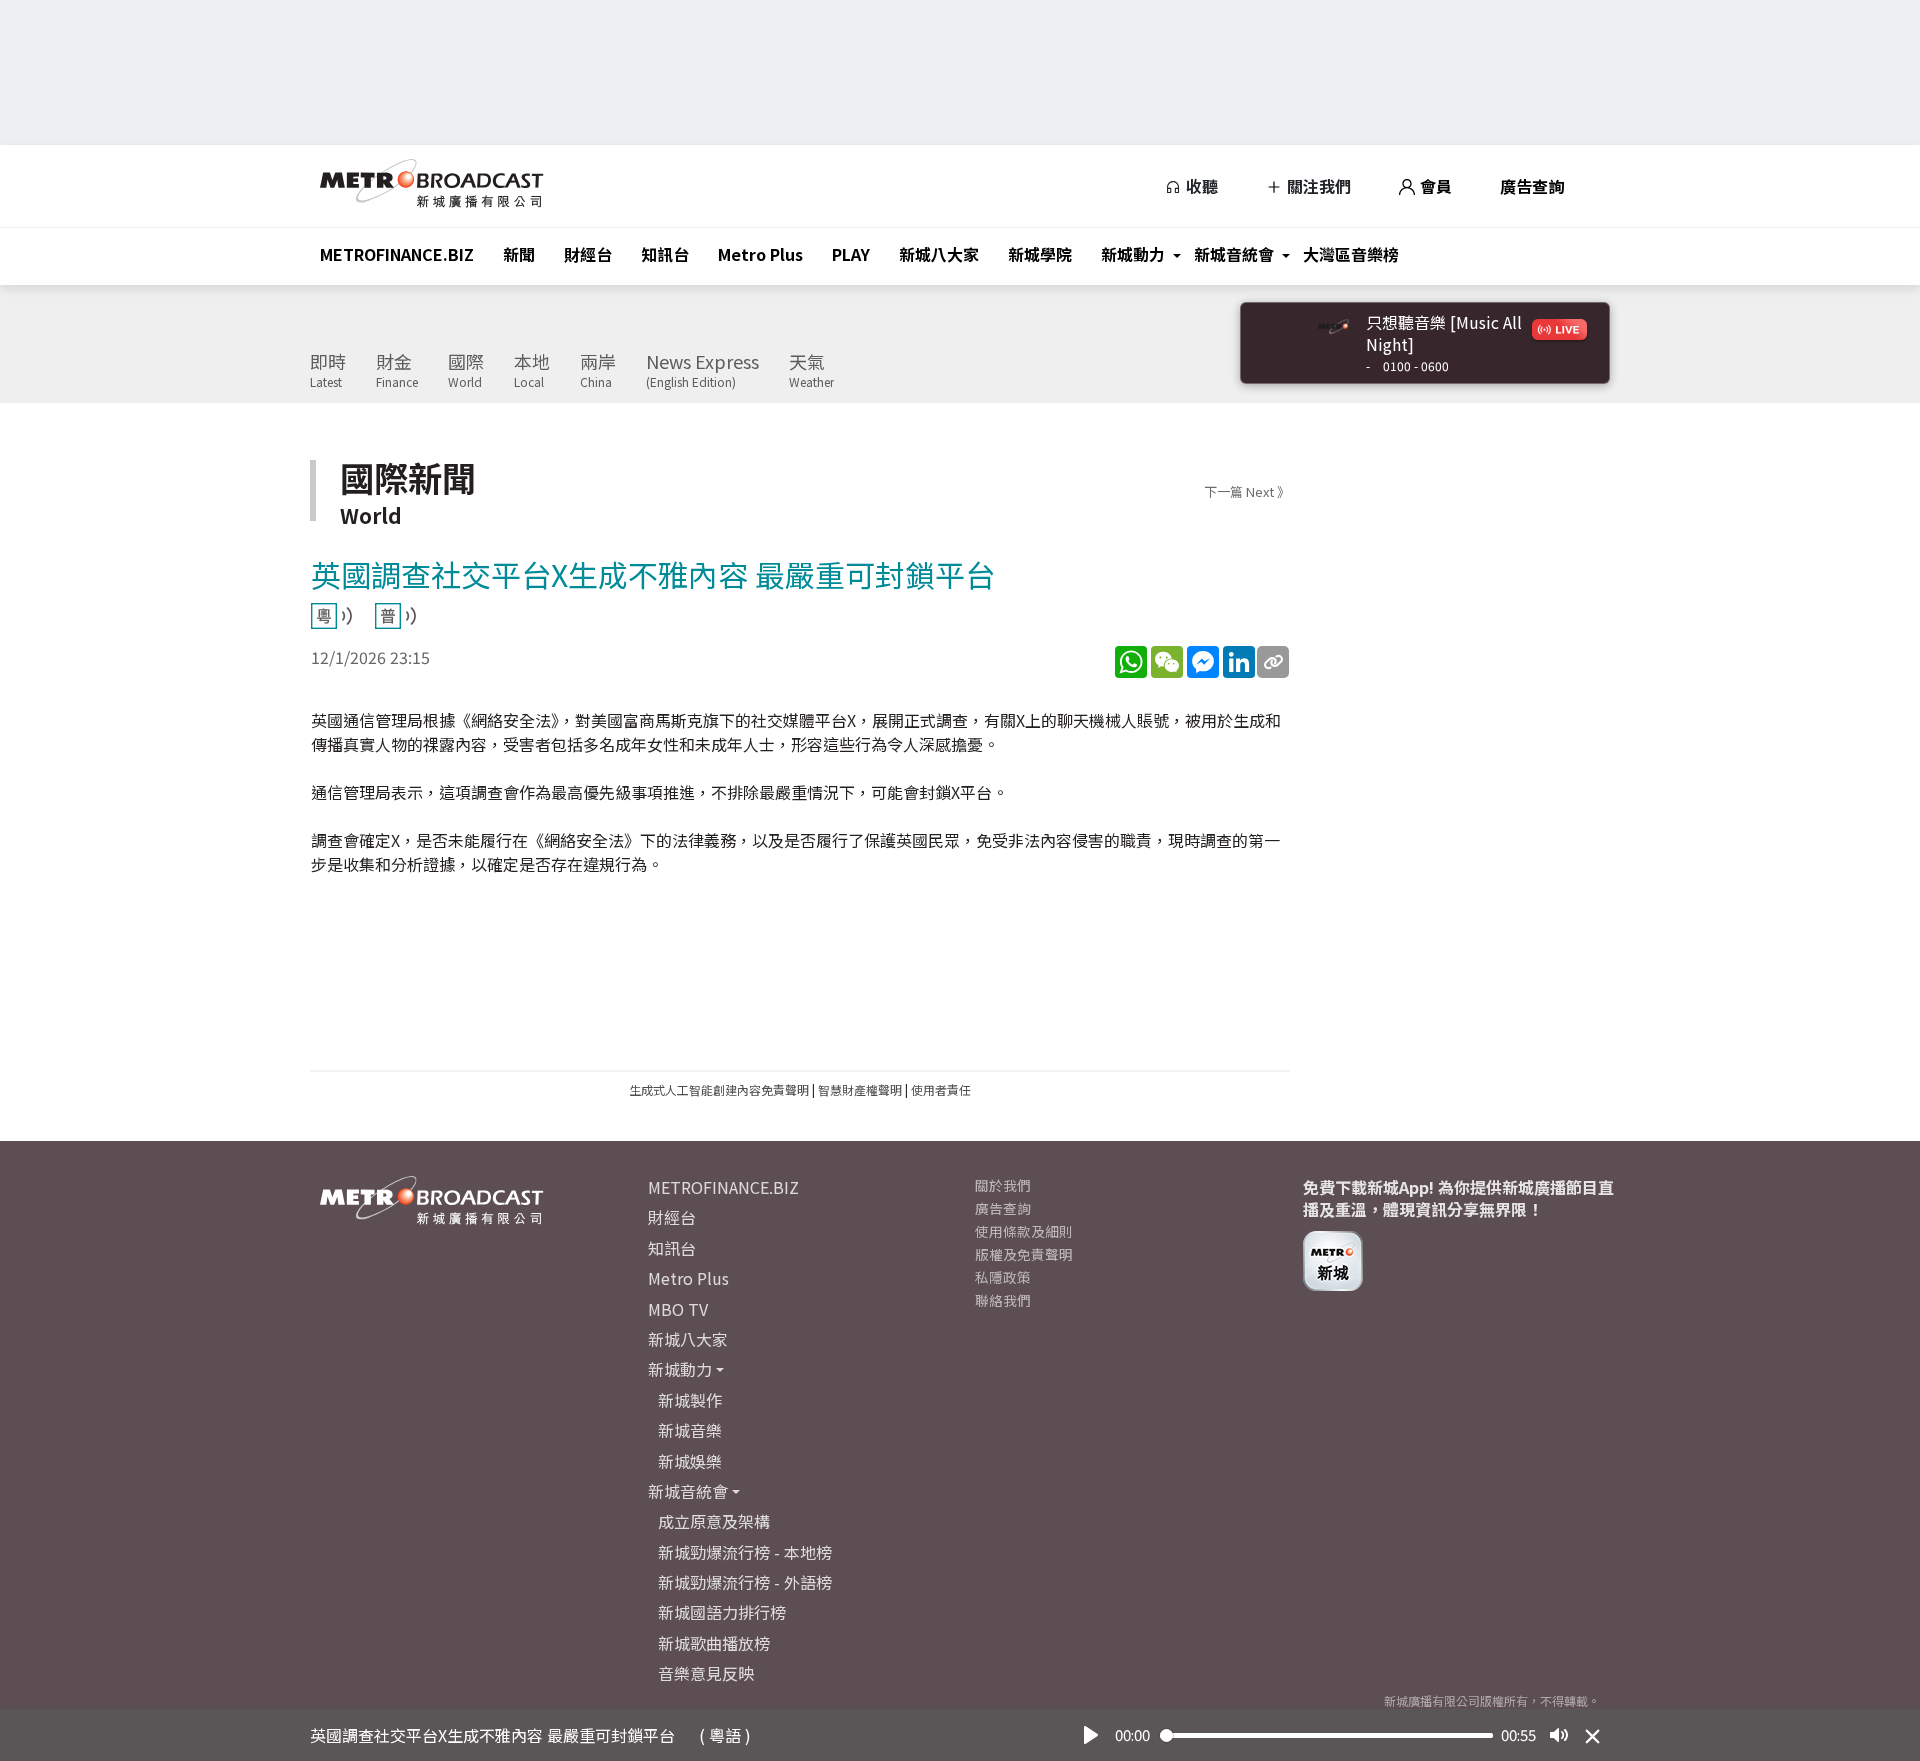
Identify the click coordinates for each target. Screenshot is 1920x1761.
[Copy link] (1273, 662)
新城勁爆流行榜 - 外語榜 (745, 1582)
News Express (702, 371)
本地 (532, 371)
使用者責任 (941, 1089)
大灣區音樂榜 (1351, 254)
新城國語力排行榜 (722, 1612)
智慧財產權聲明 (860, 1089)
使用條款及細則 (1024, 1231)
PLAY (851, 254)
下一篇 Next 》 (1247, 491)
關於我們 (1003, 1185)
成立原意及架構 (714, 1521)
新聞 (519, 254)
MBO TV (678, 1309)
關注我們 (1317, 186)
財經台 (588, 254)
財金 (397, 371)
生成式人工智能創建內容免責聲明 (719, 1089)
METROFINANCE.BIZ (397, 254)
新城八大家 (939, 254)
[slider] (1327, 1735)
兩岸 (598, 371)
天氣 (811, 371)
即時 (328, 371)
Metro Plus (760, 254)
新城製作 (690, 1400)
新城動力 (1133, 254)
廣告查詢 (1532, 186)
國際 (466, 371)
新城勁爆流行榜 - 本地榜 (745, 1552)
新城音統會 (1234, 254)
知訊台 (665, 254)
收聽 (1200, 186)
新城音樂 (690, 1430)
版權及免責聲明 (1024, 1254)
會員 (1434, 186)
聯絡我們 (1003, 1300)
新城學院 (1040, 254)
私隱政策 (1003, 1277)
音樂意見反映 (706, 1673)
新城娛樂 (690, 1461)
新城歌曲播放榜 (714, 1643)
